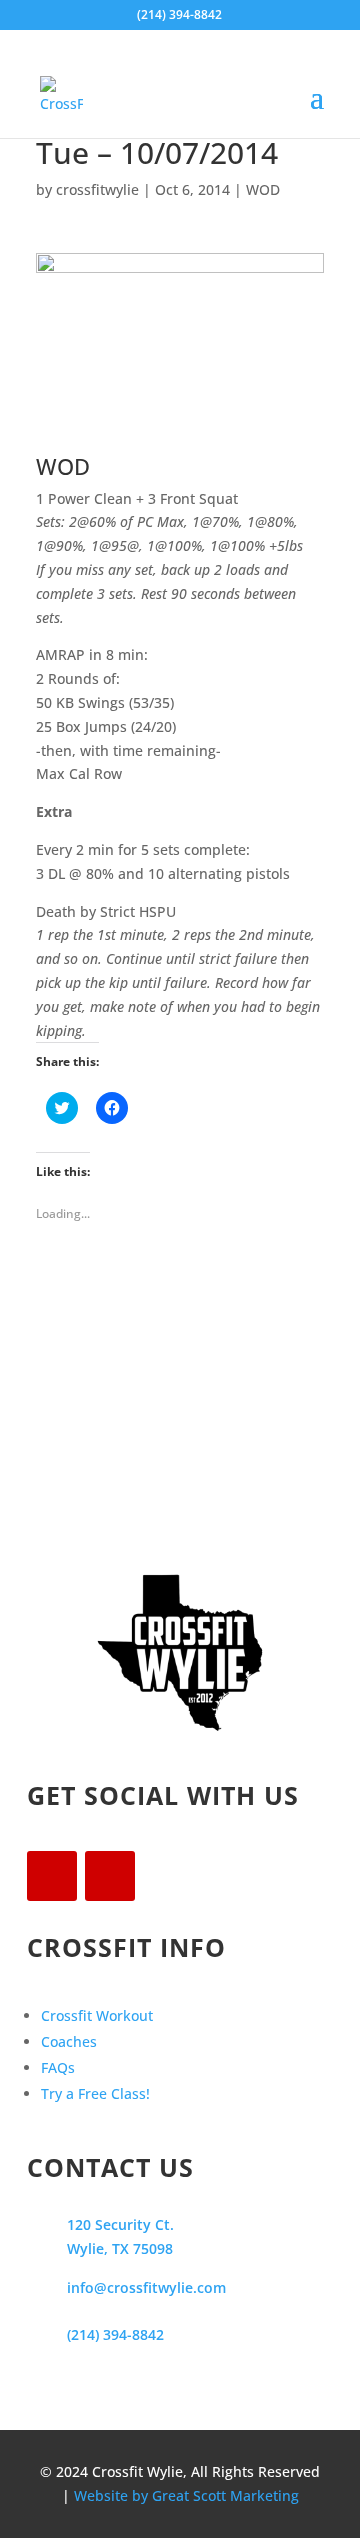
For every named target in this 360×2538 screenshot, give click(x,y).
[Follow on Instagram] (110, 1876)
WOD (263, 189)
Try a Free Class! (95, 2093)
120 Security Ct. (120, 2224)
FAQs (58, 2067)
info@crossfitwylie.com (146, 2287)
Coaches (69, 2041)
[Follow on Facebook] (52, 1876)
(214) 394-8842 (115, 2334)
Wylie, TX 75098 (120, 2248)
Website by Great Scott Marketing (186, 2495)
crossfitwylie (97, 189)
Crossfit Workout (97, 2015)
